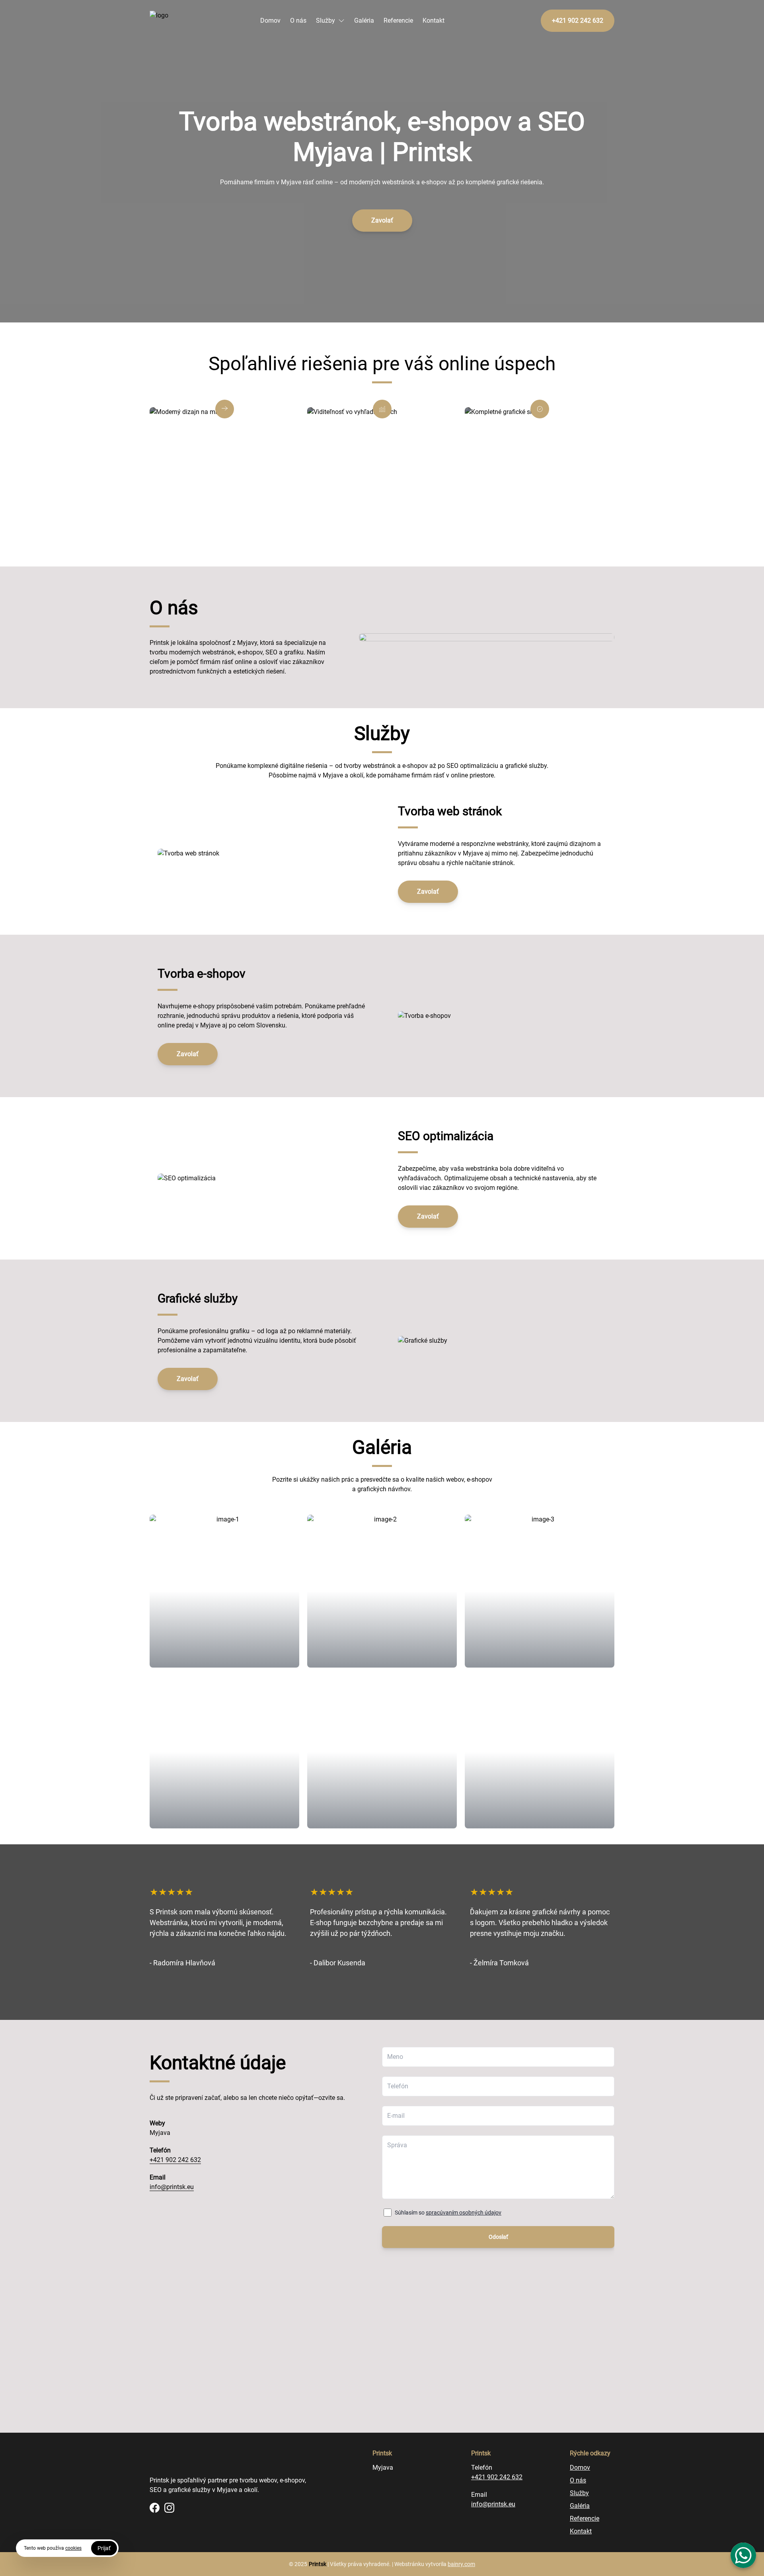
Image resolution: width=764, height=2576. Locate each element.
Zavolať (382, 220)
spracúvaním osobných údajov (464, 2213)
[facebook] (155, 2508)
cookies (73, 2548)
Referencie (398, 21)
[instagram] (169, 2508)
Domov (270, 21)
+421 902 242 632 (175, 2160)
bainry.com (461, 2564)
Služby (325, 21)
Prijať (104, 2548)
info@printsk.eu (172, 2187)
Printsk (318, 2564)
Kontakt (434, 21)
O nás (298, 21)
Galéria (364, 21)
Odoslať (498, 2237)
